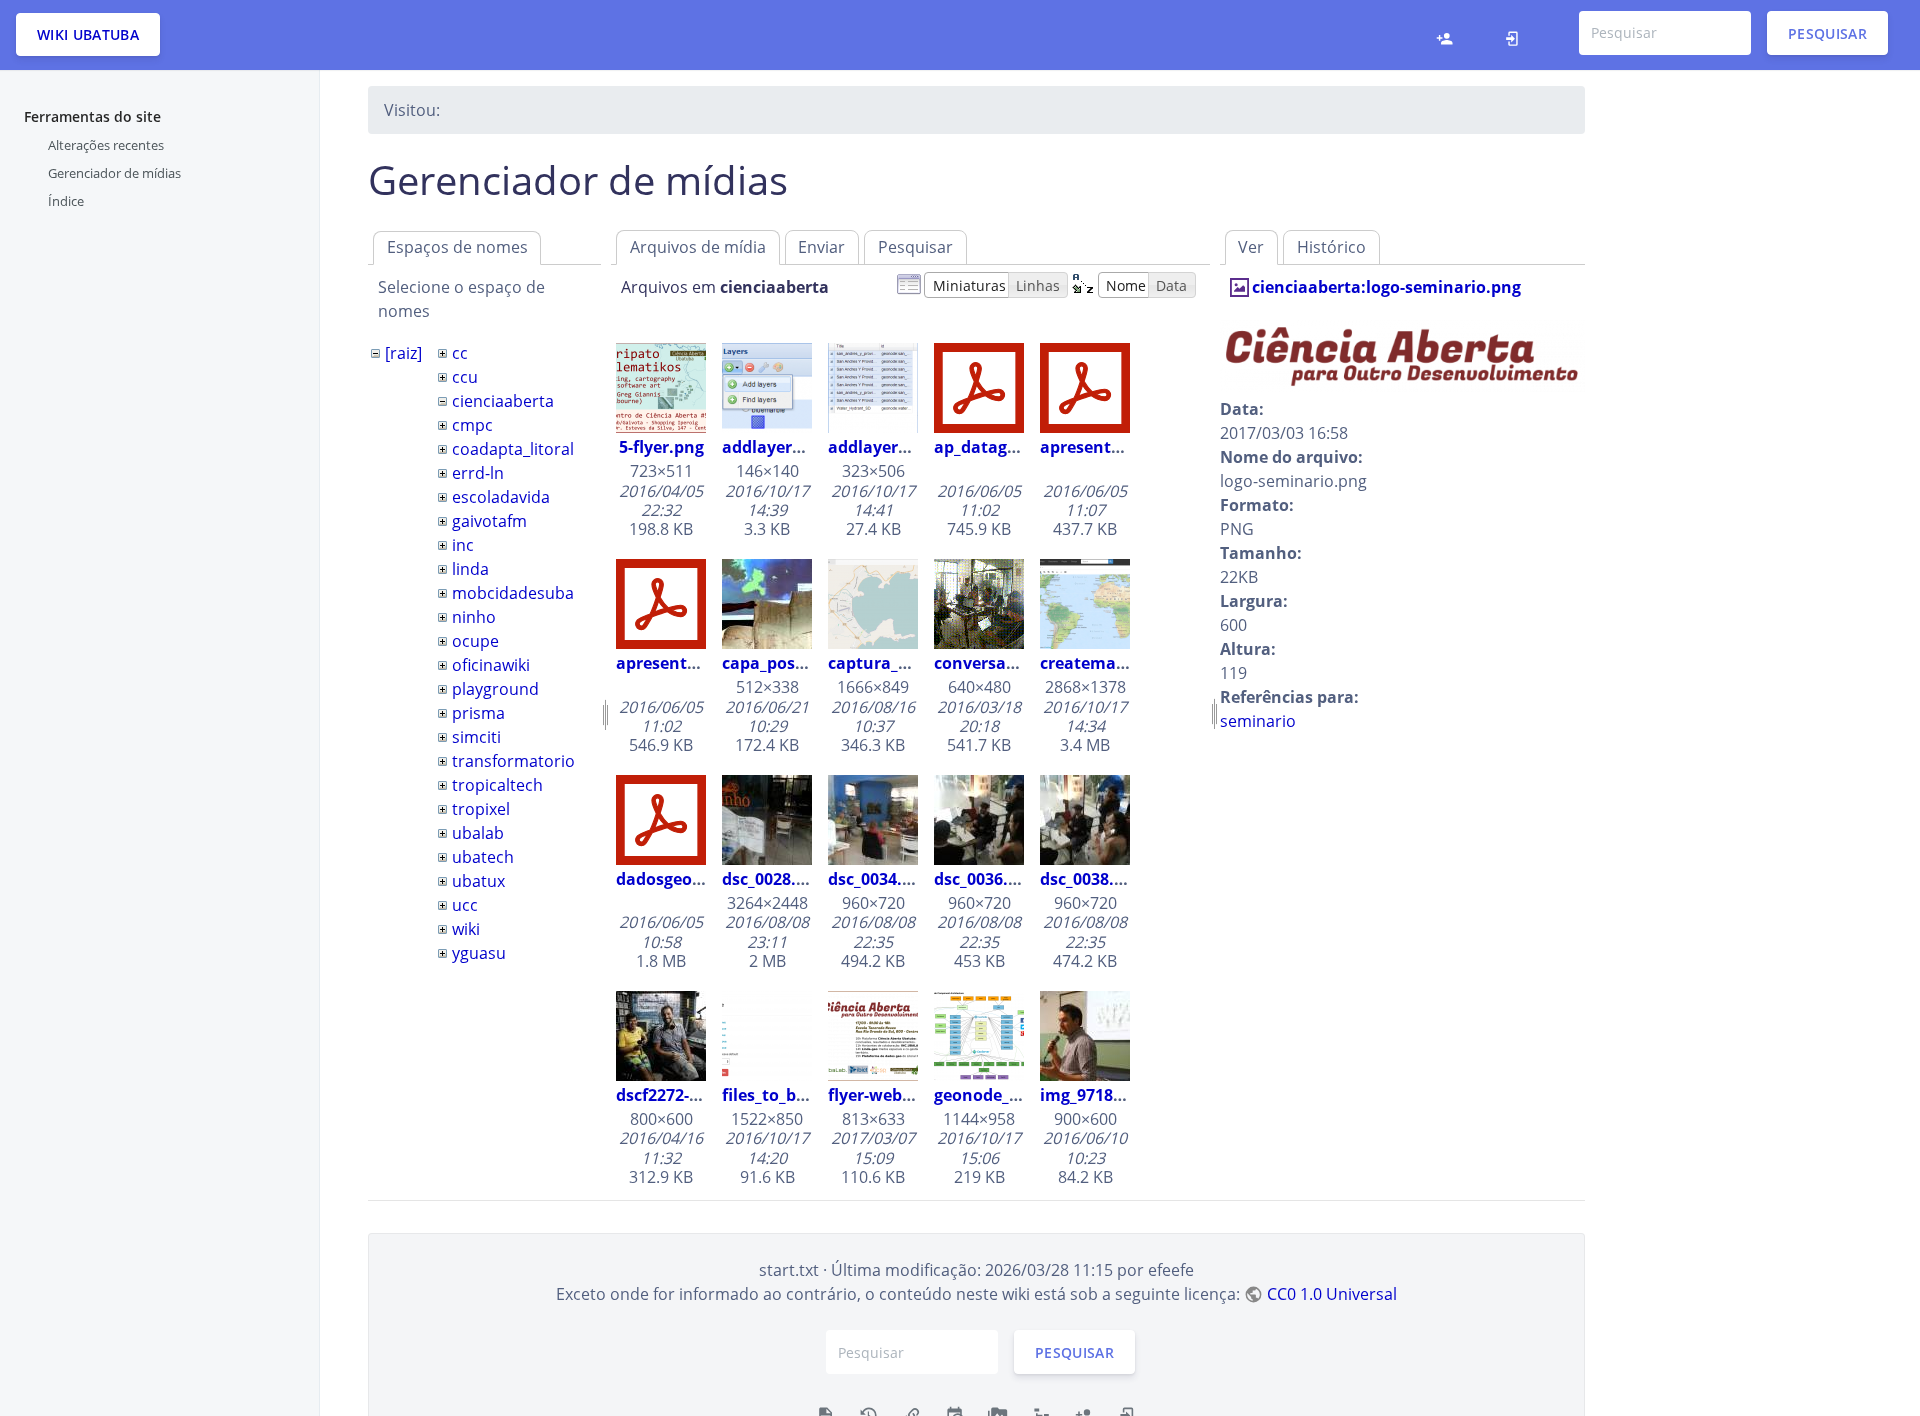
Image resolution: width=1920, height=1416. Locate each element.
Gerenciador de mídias (114, 173)
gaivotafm (489, 521)
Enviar (821, 247)
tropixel (481, 809)
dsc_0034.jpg (877, 879)
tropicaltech (497, 785)
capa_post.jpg (776, 663)
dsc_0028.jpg (771, 879)
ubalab (478, 833)
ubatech (483, 857)
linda (470, 569)
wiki (466, 929)
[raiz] (403, 353)
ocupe (475, 641)
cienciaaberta (503, 401)
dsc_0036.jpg (983, 879)
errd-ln (478, 473)
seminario (1258, 721)
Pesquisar (1827, 32)
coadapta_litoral (513, 449)
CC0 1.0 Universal (1331, 1294)
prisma (478, 713)
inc (463, 545)
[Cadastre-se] (1449, 35)
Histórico (1331, 247)
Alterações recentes (106, 145)
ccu (465, 377)
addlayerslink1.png (798, 447)
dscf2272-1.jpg (671, 1095)
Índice (66, 201)
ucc (465, 905)
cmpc (472, 425)
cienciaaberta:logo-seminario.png (1386, 287)
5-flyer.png (661, 447)
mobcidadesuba (513, 593)
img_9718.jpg (1091, 1095)
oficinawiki (491, 665)
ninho (474, 617)
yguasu (479, 953)
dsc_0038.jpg (1089, 879)
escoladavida (501, 497)
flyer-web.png (882, 1095)
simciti (476, 737)
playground (495, 689)
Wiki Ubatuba (88, 34)
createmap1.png (1105, 663)
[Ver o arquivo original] (1402, 355)
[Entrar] (1517, 35)
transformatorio (513, 761)
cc (460, 353)
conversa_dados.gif (1010, 663)
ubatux (478, 881)
